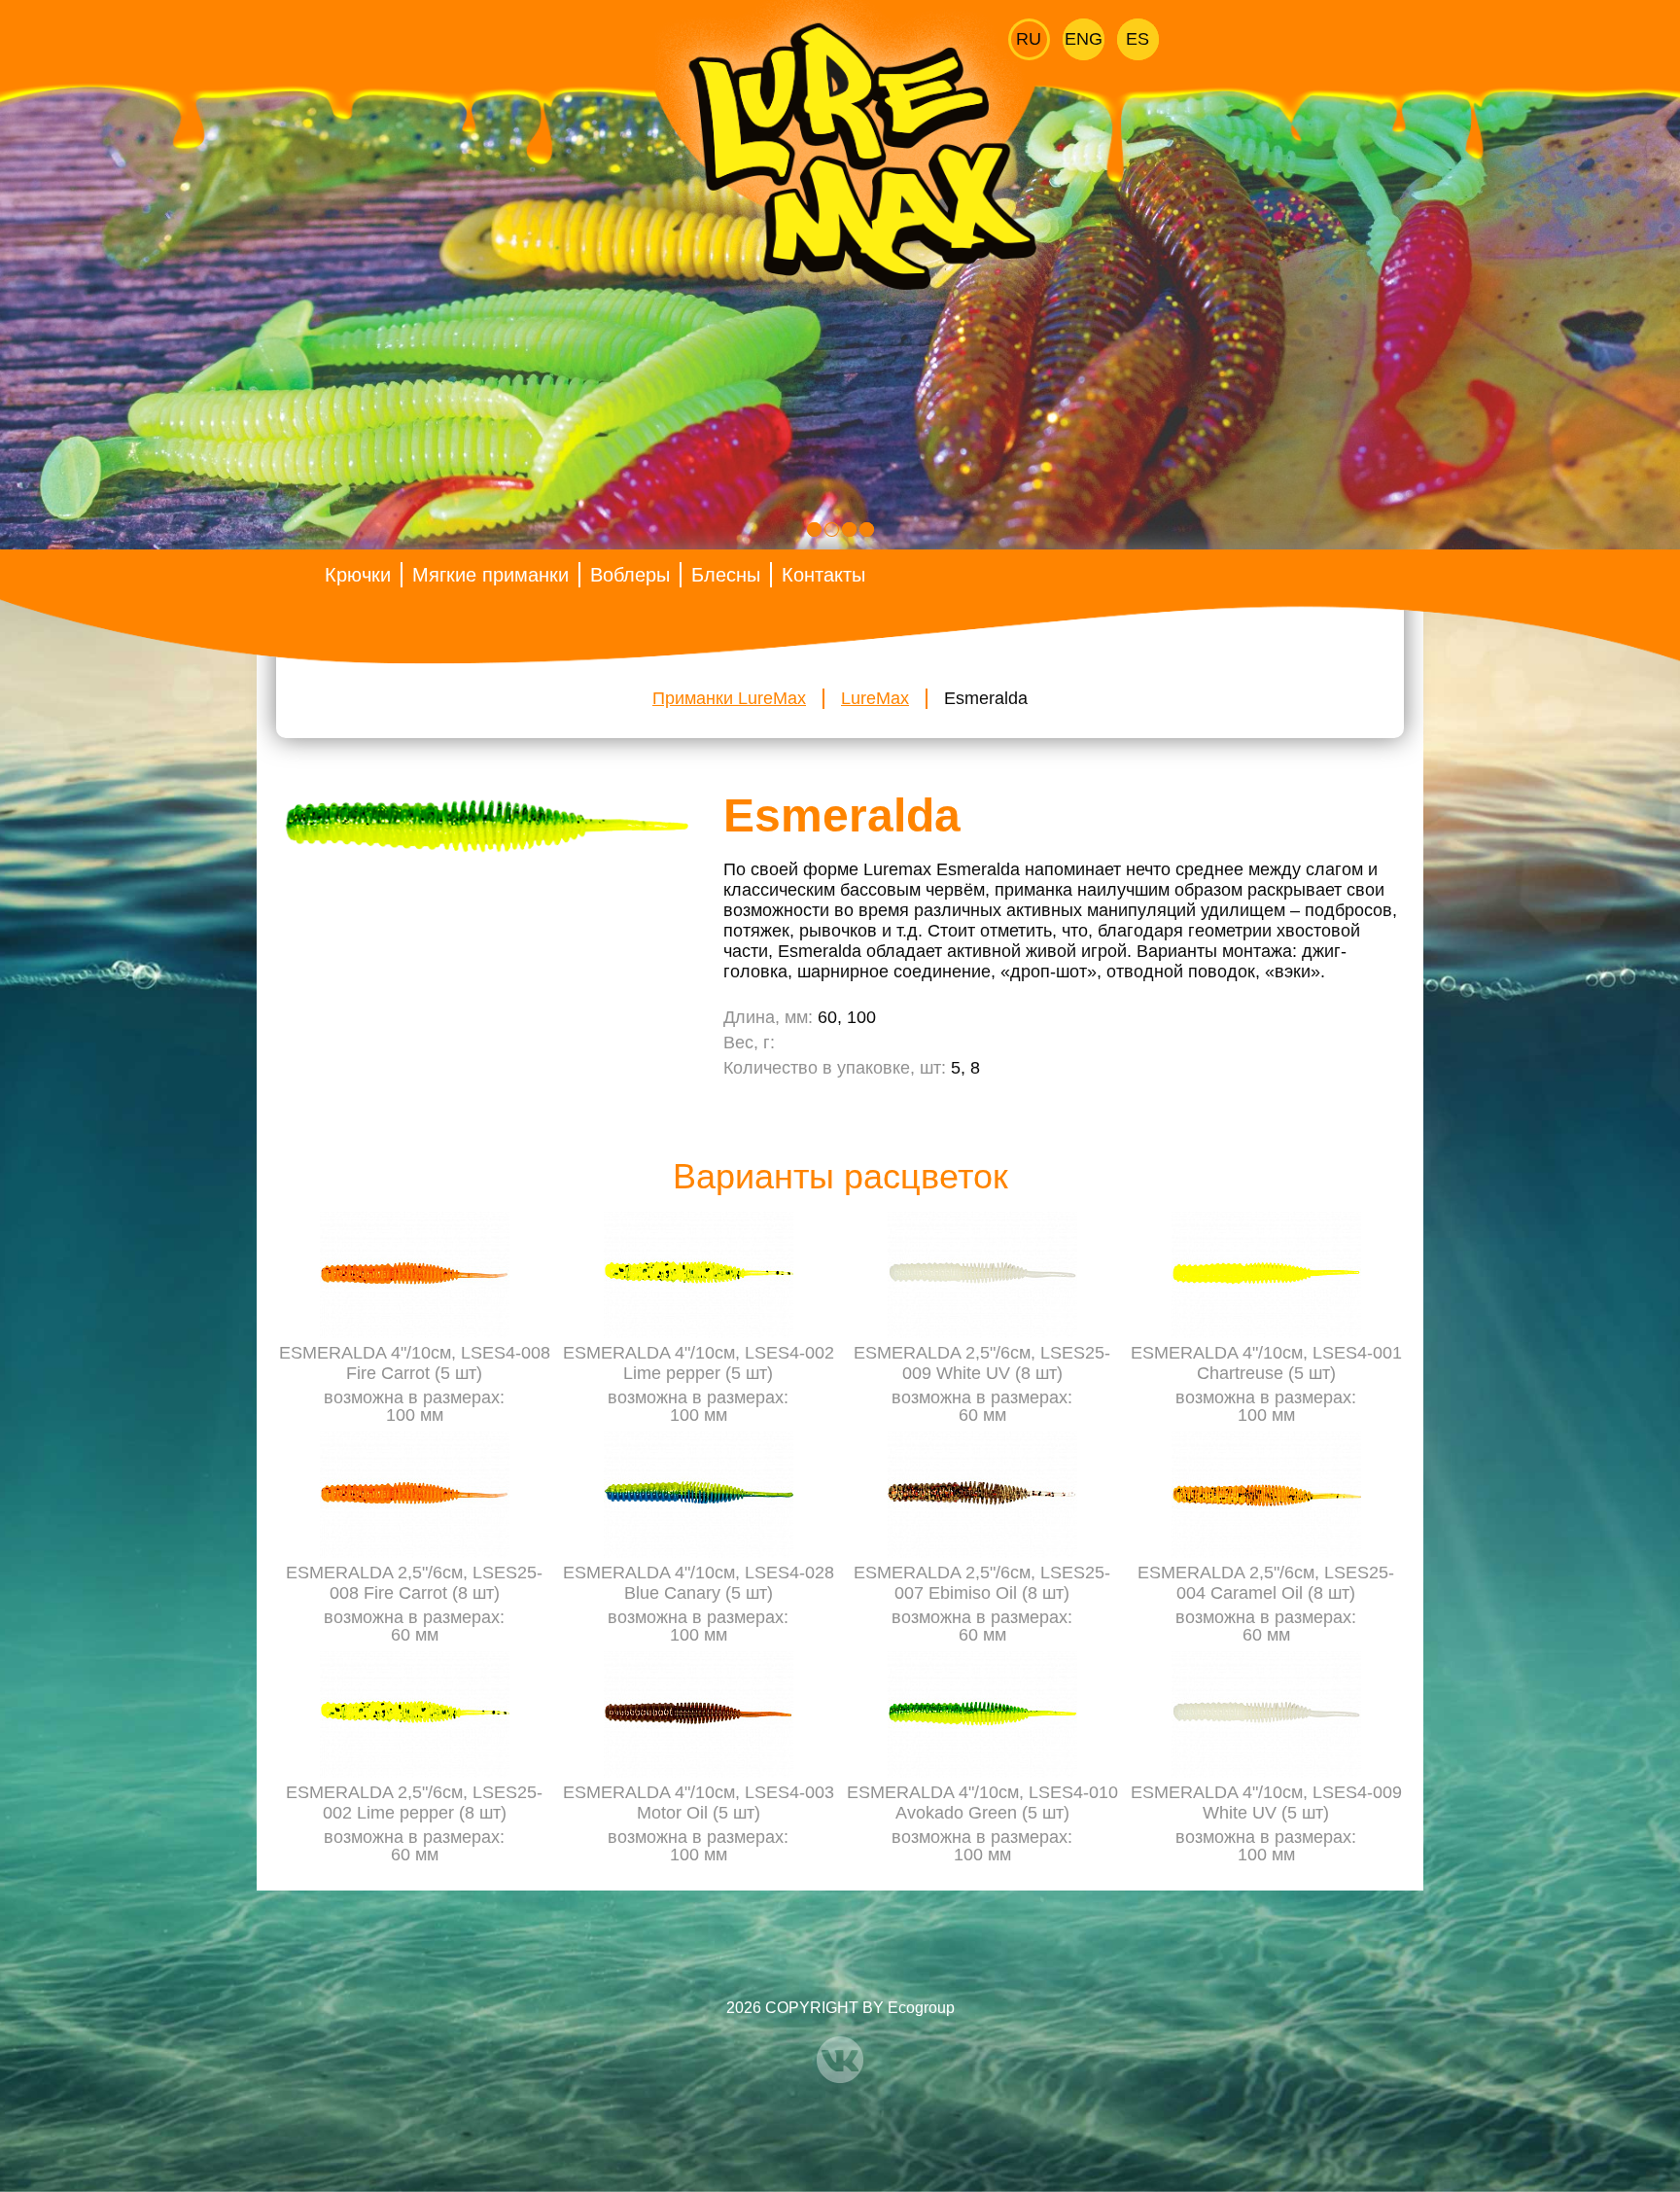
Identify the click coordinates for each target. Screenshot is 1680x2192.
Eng (1084, 39)
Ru (1029, 39)
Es (1137, 39)
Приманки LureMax (729, 698)
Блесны (726, 575)
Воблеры (630, 575)
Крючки (358, 575)
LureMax (875, 698)
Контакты (823, 575)
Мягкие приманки (490, 575)
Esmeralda (986, 698)
